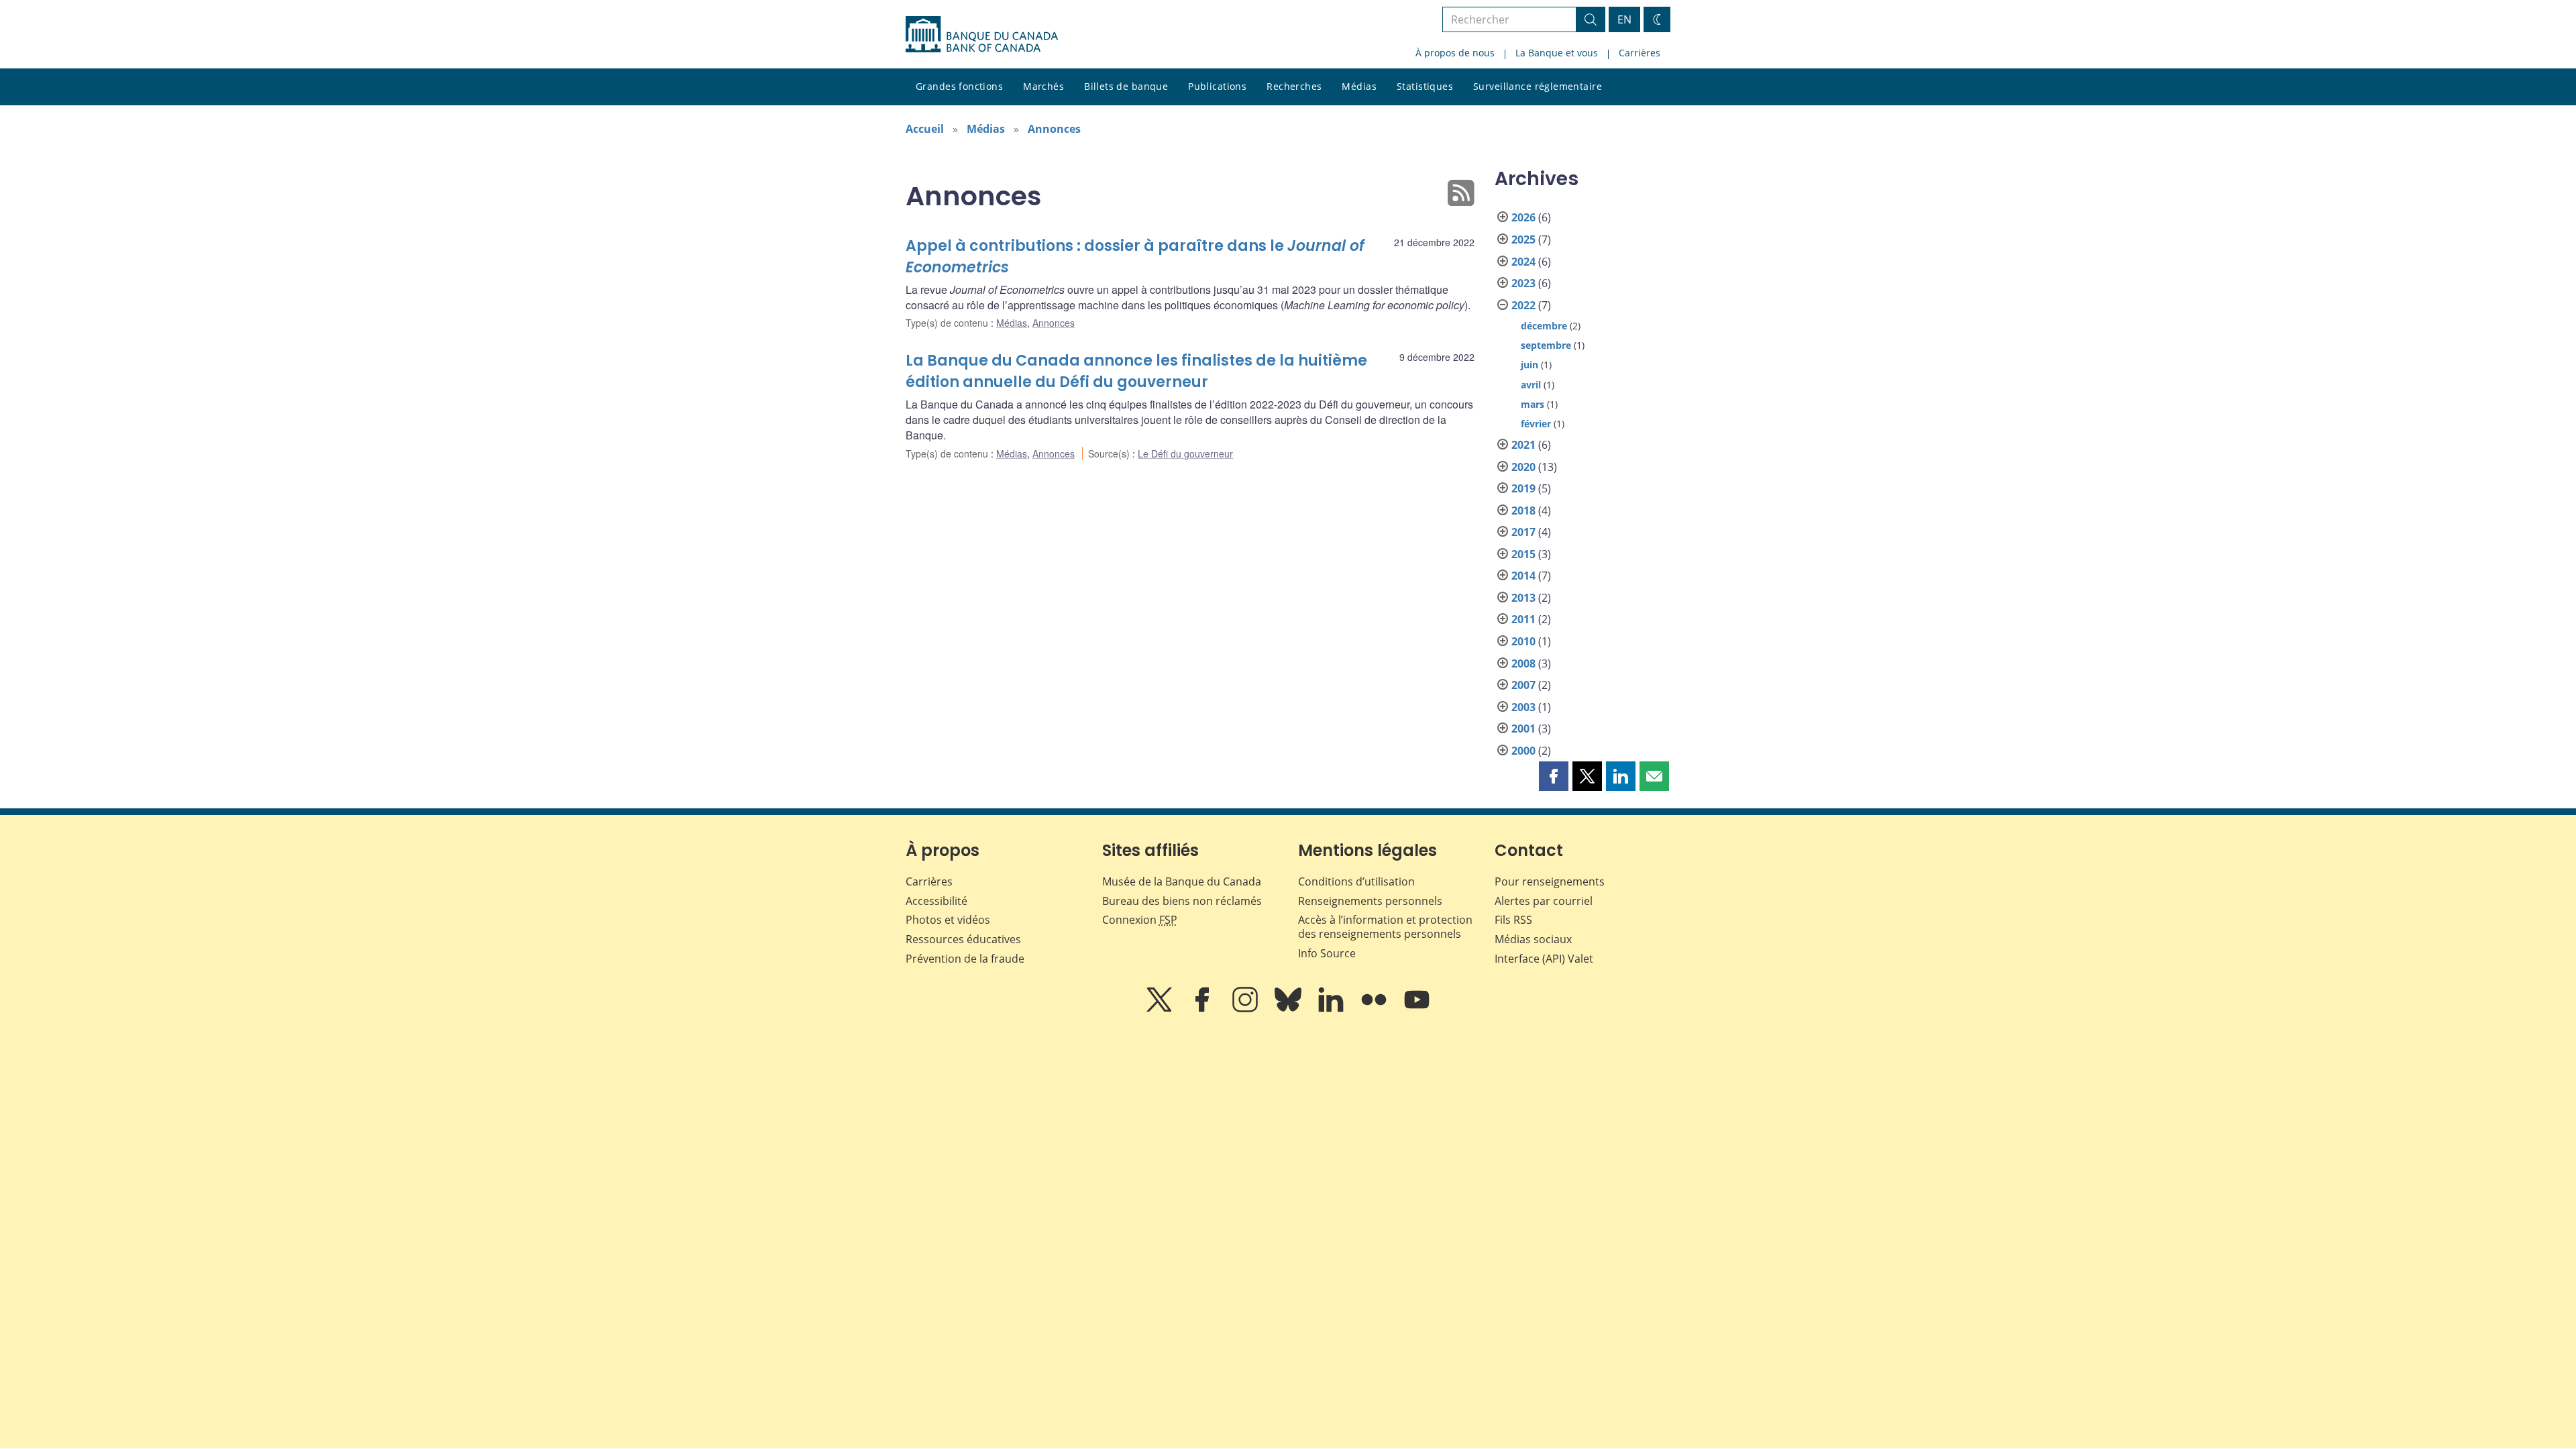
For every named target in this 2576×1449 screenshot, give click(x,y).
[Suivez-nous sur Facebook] (1203, 1009)
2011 (1523, 619)
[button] (1554, 776)
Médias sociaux (1533, 939)
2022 (1523, 305)
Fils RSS (1513, 920)
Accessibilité (936, 901)
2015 (1523, 554)
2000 (1523, 751)
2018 (1523, 511)
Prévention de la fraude (965, 959)
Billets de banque (1126, 86)
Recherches (1294, 86)
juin (1529, 365)
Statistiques (1425, 86)
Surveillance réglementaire (1538, 86)
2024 (1523, 262)
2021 (1523, 445)
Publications (1217, 86)
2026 (1523, 217)
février (1536, 424)
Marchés (1043, 86)
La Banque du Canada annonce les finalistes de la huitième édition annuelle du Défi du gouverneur (1136, 371)
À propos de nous (1455, 53)
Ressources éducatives (963, 939)
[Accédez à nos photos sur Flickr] (1375, 1009)
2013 (1523, 598)
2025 (1523, 239)
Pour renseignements (1550, 881)
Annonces (1054, 129)
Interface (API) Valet (1544, 959)
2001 (1523, 729)
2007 (1523, 685)
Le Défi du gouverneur (1185, 453)
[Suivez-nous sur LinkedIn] (1332, 1009)
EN (1624, 19)
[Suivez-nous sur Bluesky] (1289, 1009)
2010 (1523, 641)
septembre (1546, 345)
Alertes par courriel (1544, 901)
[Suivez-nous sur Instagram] (1246, 1009)
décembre (1544, 326)
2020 (1523, 467)
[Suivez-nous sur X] (1161, 1009)
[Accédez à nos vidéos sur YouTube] (1417, 1009)
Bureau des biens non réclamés (1182, 901)
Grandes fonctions (959, 86)
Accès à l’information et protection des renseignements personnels (1385, 927)
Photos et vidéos (948, 920)
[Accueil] (982, 34)
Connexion (1140, 920)
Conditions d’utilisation (1356, 881)
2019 (1523, 488)
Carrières (1640, 53)
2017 (1523, 532)
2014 (1523, 576)
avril (1531, 385)
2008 (1523, 663)
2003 (1523, 707)
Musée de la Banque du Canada (1182, 881)
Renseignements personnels (1370, 901)
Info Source (1327, 953)
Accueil (925, 129)
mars (1533, 404)
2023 (1523, 283)
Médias (1359, 86)
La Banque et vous (1557, 53)
